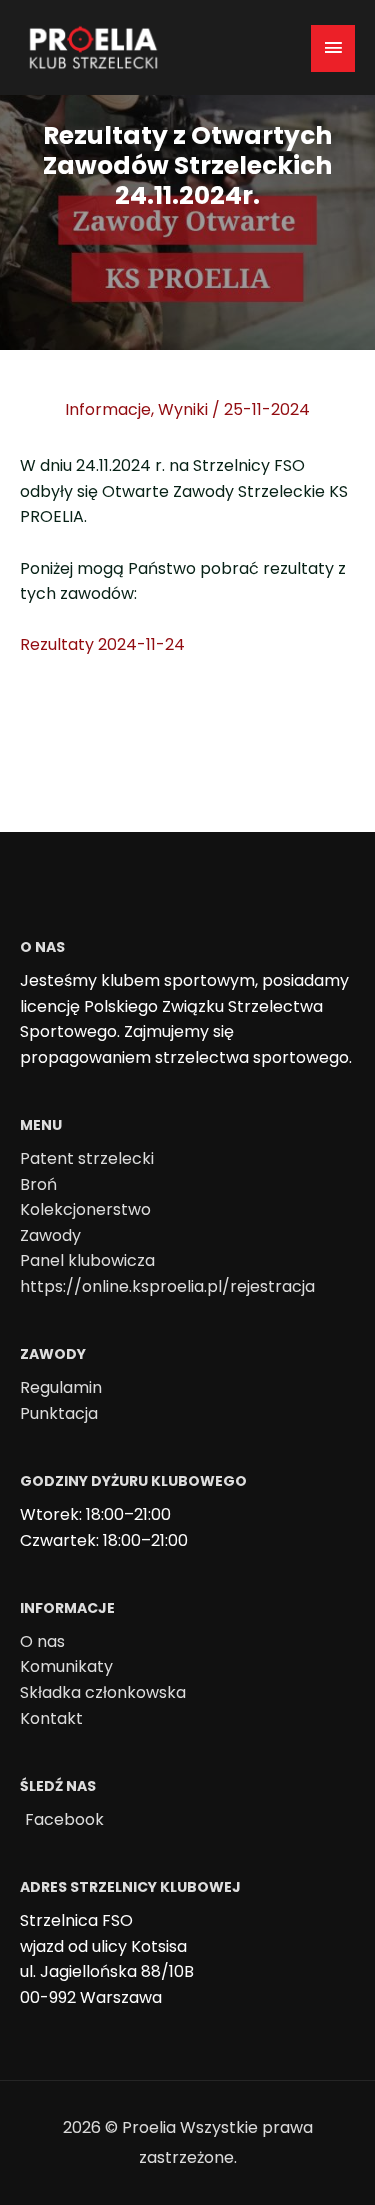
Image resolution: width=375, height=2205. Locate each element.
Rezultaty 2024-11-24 (102, 644)
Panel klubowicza (87, 1260)
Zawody (50, 1235)
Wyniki (183, 409)
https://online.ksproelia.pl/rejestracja (167, 1286)
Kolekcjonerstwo (85, 1209)
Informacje (108, 409)
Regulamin (61, 1387)
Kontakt (51, 1718)
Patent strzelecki (87, 1158)
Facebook (64, 1819)
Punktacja (59, 1413)
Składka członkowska (103, 1692)
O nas (42, 1641)
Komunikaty (66, 1666)
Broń (38, 1184)
